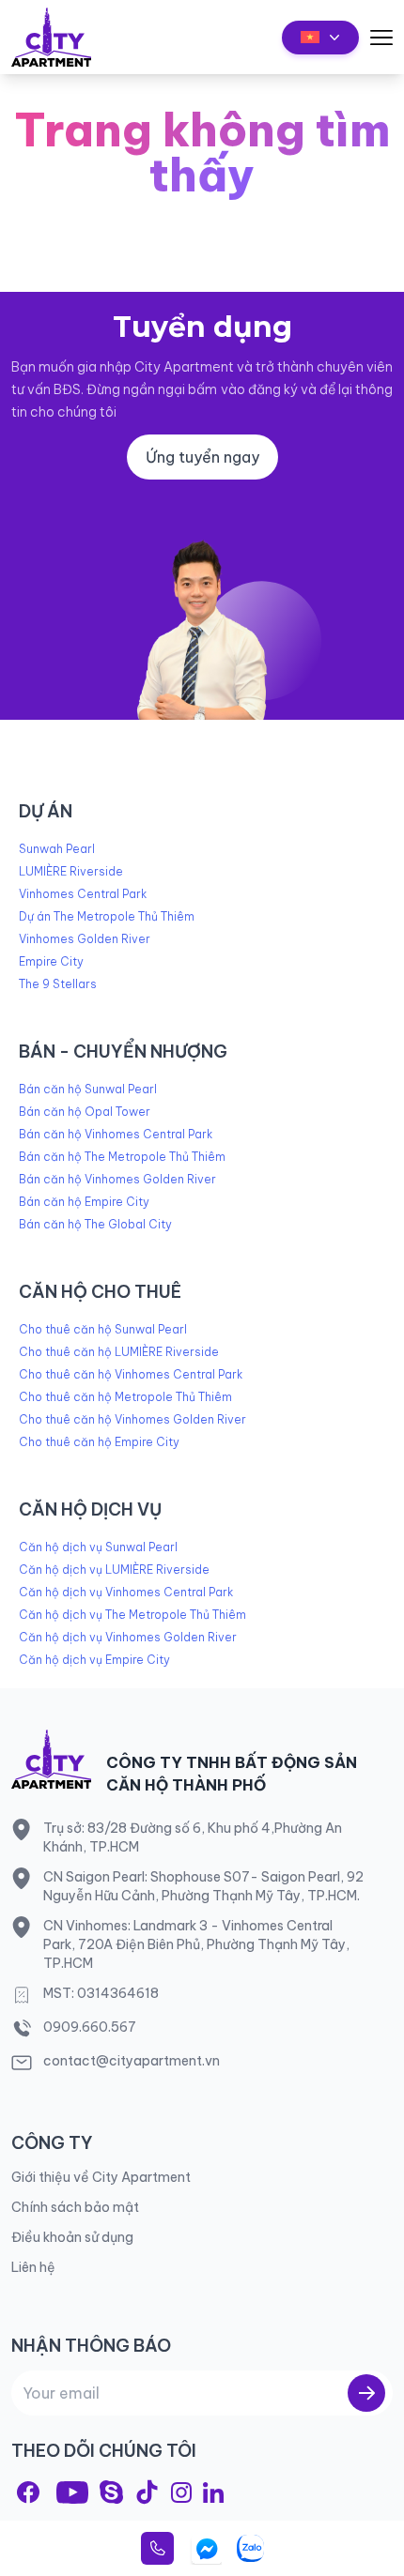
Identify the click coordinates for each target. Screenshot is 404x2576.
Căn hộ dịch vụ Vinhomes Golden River (128, 1637)
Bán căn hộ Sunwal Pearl (88, 1089)
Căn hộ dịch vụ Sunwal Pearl (98, 1547)
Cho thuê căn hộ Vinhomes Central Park (131, 1374)
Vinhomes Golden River (85, 939)
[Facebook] (28, 2492)
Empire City (51, 961)
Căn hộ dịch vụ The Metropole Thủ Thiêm (132, 1615)
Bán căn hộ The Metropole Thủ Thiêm (122, 1157)
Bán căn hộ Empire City (84, 1202)
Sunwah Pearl (57, 849)
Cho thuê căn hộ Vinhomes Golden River (132, 1419)
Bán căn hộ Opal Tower (85, 1112)
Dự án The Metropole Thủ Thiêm (107, 916)
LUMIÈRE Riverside (71, 871)
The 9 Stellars (58, 984)
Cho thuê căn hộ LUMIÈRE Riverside (119, 1352)
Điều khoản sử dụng (72, 2237)
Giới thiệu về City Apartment (101, 2177)
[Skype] (111, 2492)
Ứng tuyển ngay (202, 457)
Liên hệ (33, 2267)
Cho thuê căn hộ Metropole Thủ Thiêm (125, 1397)
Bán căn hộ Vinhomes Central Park (116, 1134)
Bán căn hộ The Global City (95, 1224)
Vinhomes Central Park (83, 894)
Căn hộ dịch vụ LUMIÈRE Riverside (114, 1570)
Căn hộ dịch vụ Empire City (94, 1660)
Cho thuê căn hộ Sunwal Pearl (103, 1329)
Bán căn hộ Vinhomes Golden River (117, 1179)
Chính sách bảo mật (75, 2207)
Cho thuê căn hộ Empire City (99, 1442)
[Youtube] (72, 2492)
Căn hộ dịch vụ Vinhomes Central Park (126, 1592)
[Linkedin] (213, 2492)
